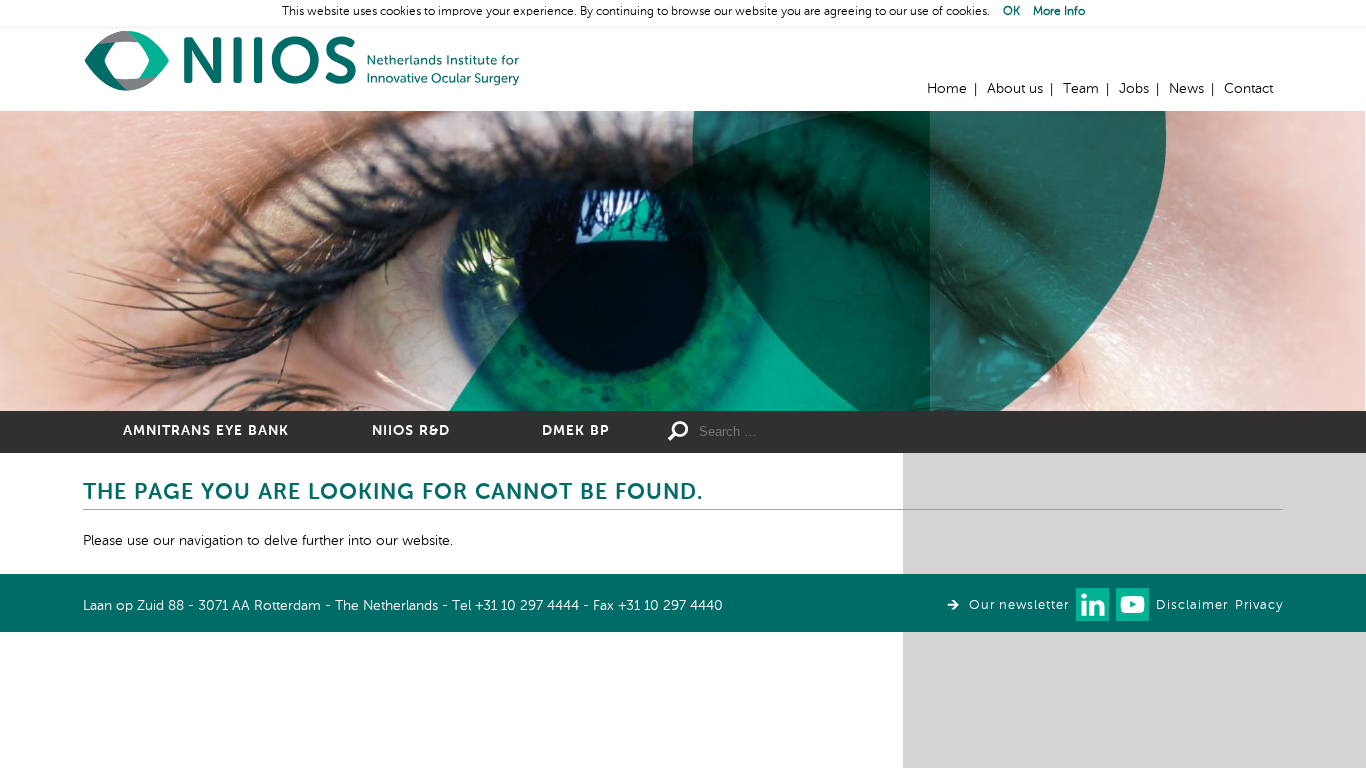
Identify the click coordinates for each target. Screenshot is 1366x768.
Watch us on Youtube (1132, 604)
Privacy (1259, 605)
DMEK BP (575, 431)
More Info (1059, 12)
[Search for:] (844, 432)
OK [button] (1011, 12)
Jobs (1134, 89)
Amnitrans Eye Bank (206, 431)
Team (1081, 89)
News (1186, 89)
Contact (1248, 89)
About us (1015, 89)
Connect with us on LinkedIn (1092, 604)
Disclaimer (1192, 605)
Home (303, 60)
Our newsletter (1019, 605)
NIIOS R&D (411, 431)
